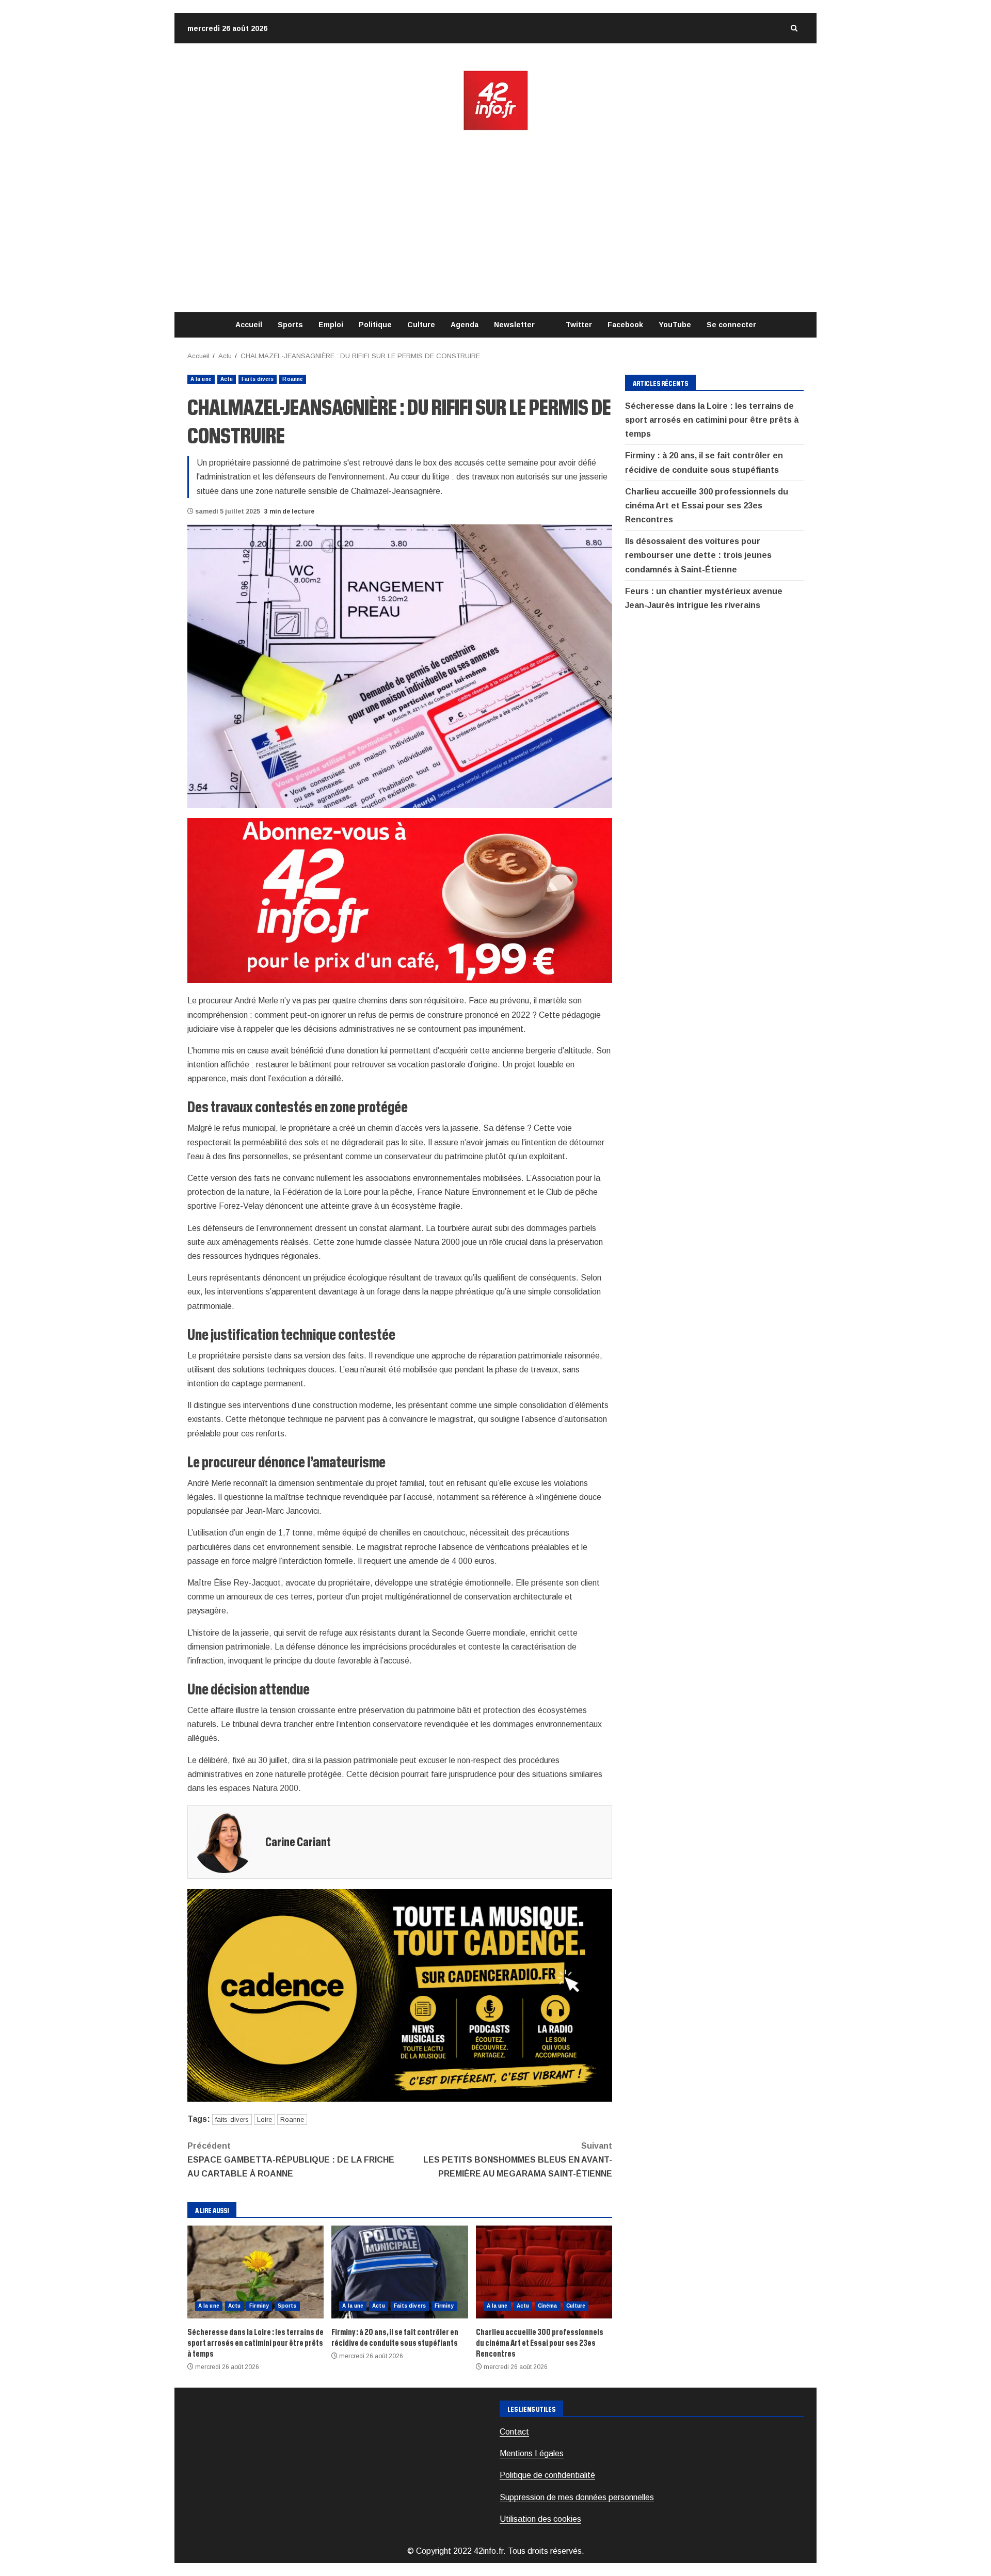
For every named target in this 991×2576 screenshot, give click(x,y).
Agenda (465, 325)
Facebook (625, 325)
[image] (400, 900)
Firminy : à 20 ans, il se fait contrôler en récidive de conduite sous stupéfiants (399, 2272)
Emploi (331, 325)
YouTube (675, 325)
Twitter (579, 325)
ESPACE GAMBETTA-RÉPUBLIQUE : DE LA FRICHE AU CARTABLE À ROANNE (291, 2160)
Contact (514, 2432)
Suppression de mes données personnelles (577, 2497)
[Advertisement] (495, 222)
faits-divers (232, 2119)
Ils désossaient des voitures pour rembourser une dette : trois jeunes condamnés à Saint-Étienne (698, 555)
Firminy (259, 2306)
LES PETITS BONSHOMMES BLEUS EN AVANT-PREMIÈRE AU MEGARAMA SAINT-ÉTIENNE (518, 2160)
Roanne (293, 379)
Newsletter (514, 325)
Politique (375, 325)
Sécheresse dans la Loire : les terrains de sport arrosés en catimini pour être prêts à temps (255, 2272)
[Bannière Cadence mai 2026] (400, 1995)
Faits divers (258, 379)
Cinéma (548, 2306)
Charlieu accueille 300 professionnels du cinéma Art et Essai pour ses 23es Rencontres (544, 2272)
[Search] (794, 28)
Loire (265, 2119)
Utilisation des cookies (540, 2519)
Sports (290, 325)
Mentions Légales (532, 2453)
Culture (421, 325)
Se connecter (731, 325)
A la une (201, 379)
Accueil (249, 325)
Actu (227, 379)
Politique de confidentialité (547, 2475)
